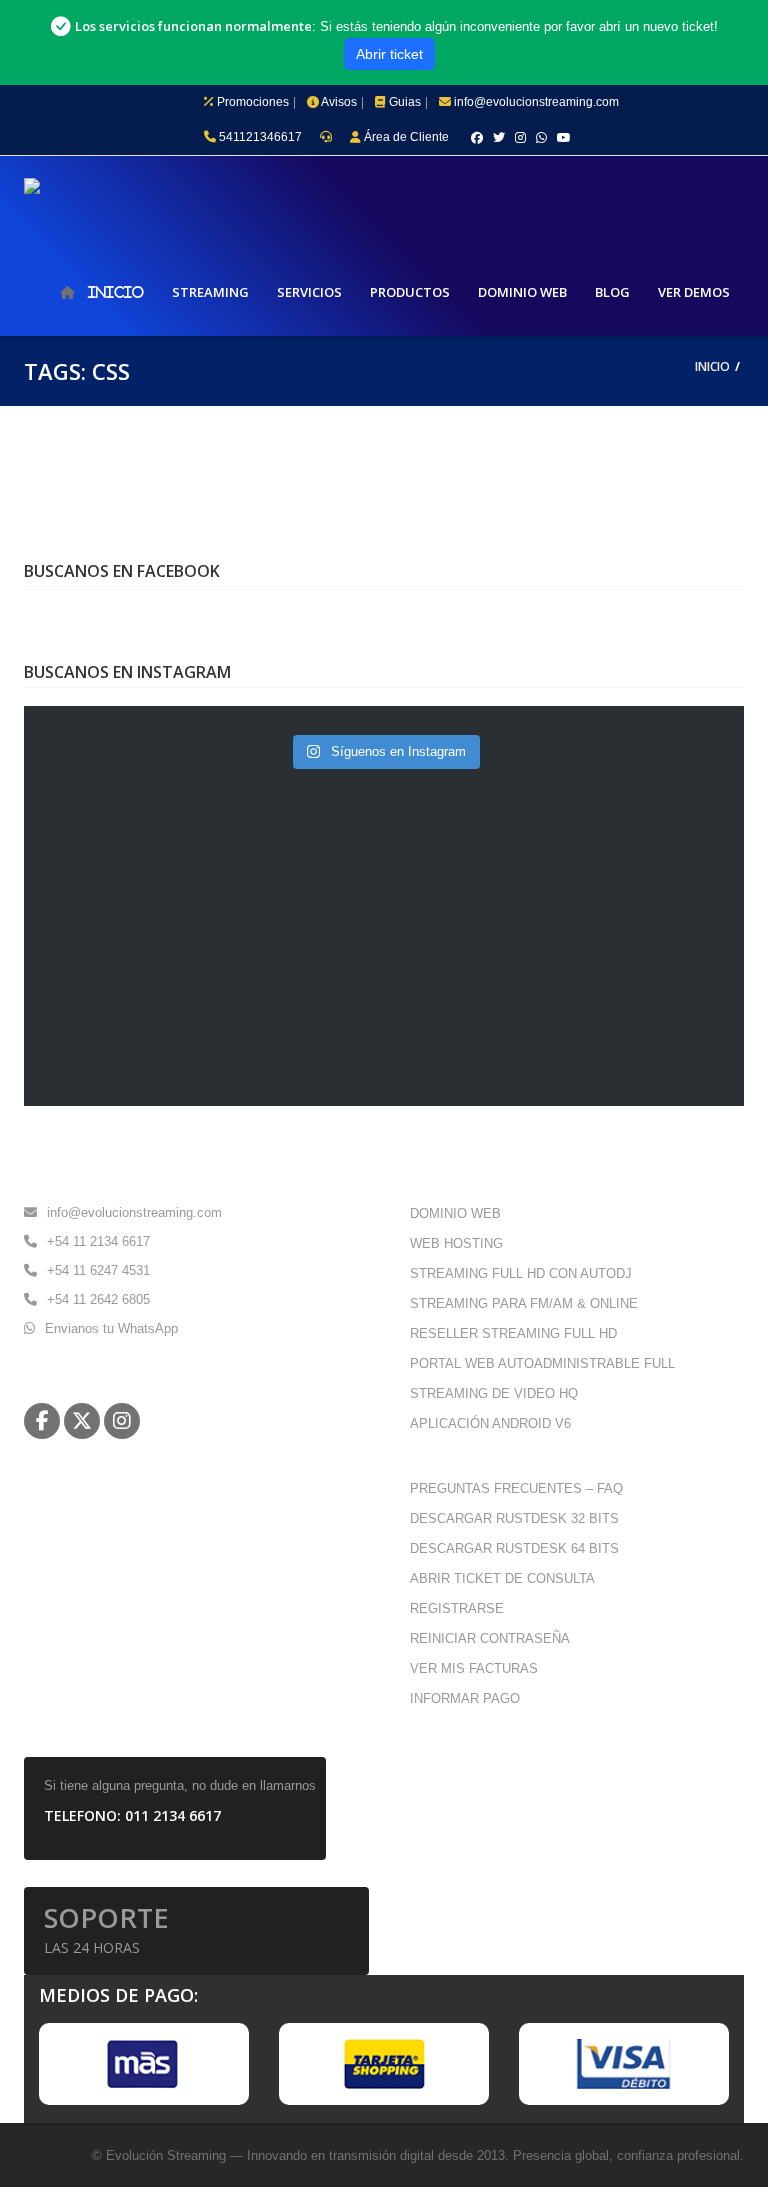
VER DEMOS (694, 292)
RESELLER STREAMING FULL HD (513, 1333)
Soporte (106, 1928)
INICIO (116, 292)
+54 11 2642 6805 (98, 1299)
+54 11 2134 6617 (98, 1241)
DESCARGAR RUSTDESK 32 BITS (514, 1518)
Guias (408, 102)
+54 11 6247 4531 (98, 1270)
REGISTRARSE (457, 1608)
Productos (410, 292)
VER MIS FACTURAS (474, 1668)
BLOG (612, 292)
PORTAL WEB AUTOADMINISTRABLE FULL (542, 1363)
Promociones (254, 102)
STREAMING (210, 292)
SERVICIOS (309, 292)
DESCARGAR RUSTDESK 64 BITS (514, 1548)
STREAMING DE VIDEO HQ (494, 1393)
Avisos (343, 102)
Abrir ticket (389, 54)
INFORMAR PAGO (465, 1698)
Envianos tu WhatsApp (111, 1328)
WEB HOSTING (456, 1243)
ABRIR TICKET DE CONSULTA (502, 1578)
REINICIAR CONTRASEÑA (490, 1638)
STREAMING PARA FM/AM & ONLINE (524, 1303)
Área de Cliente (405, 137)
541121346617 (259, 137)
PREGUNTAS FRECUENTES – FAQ (516, 1488)
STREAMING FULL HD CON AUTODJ (521, 1273)
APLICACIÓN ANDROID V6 (490, 1423)
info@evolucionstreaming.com (540, 102)
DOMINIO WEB (522, 292)
